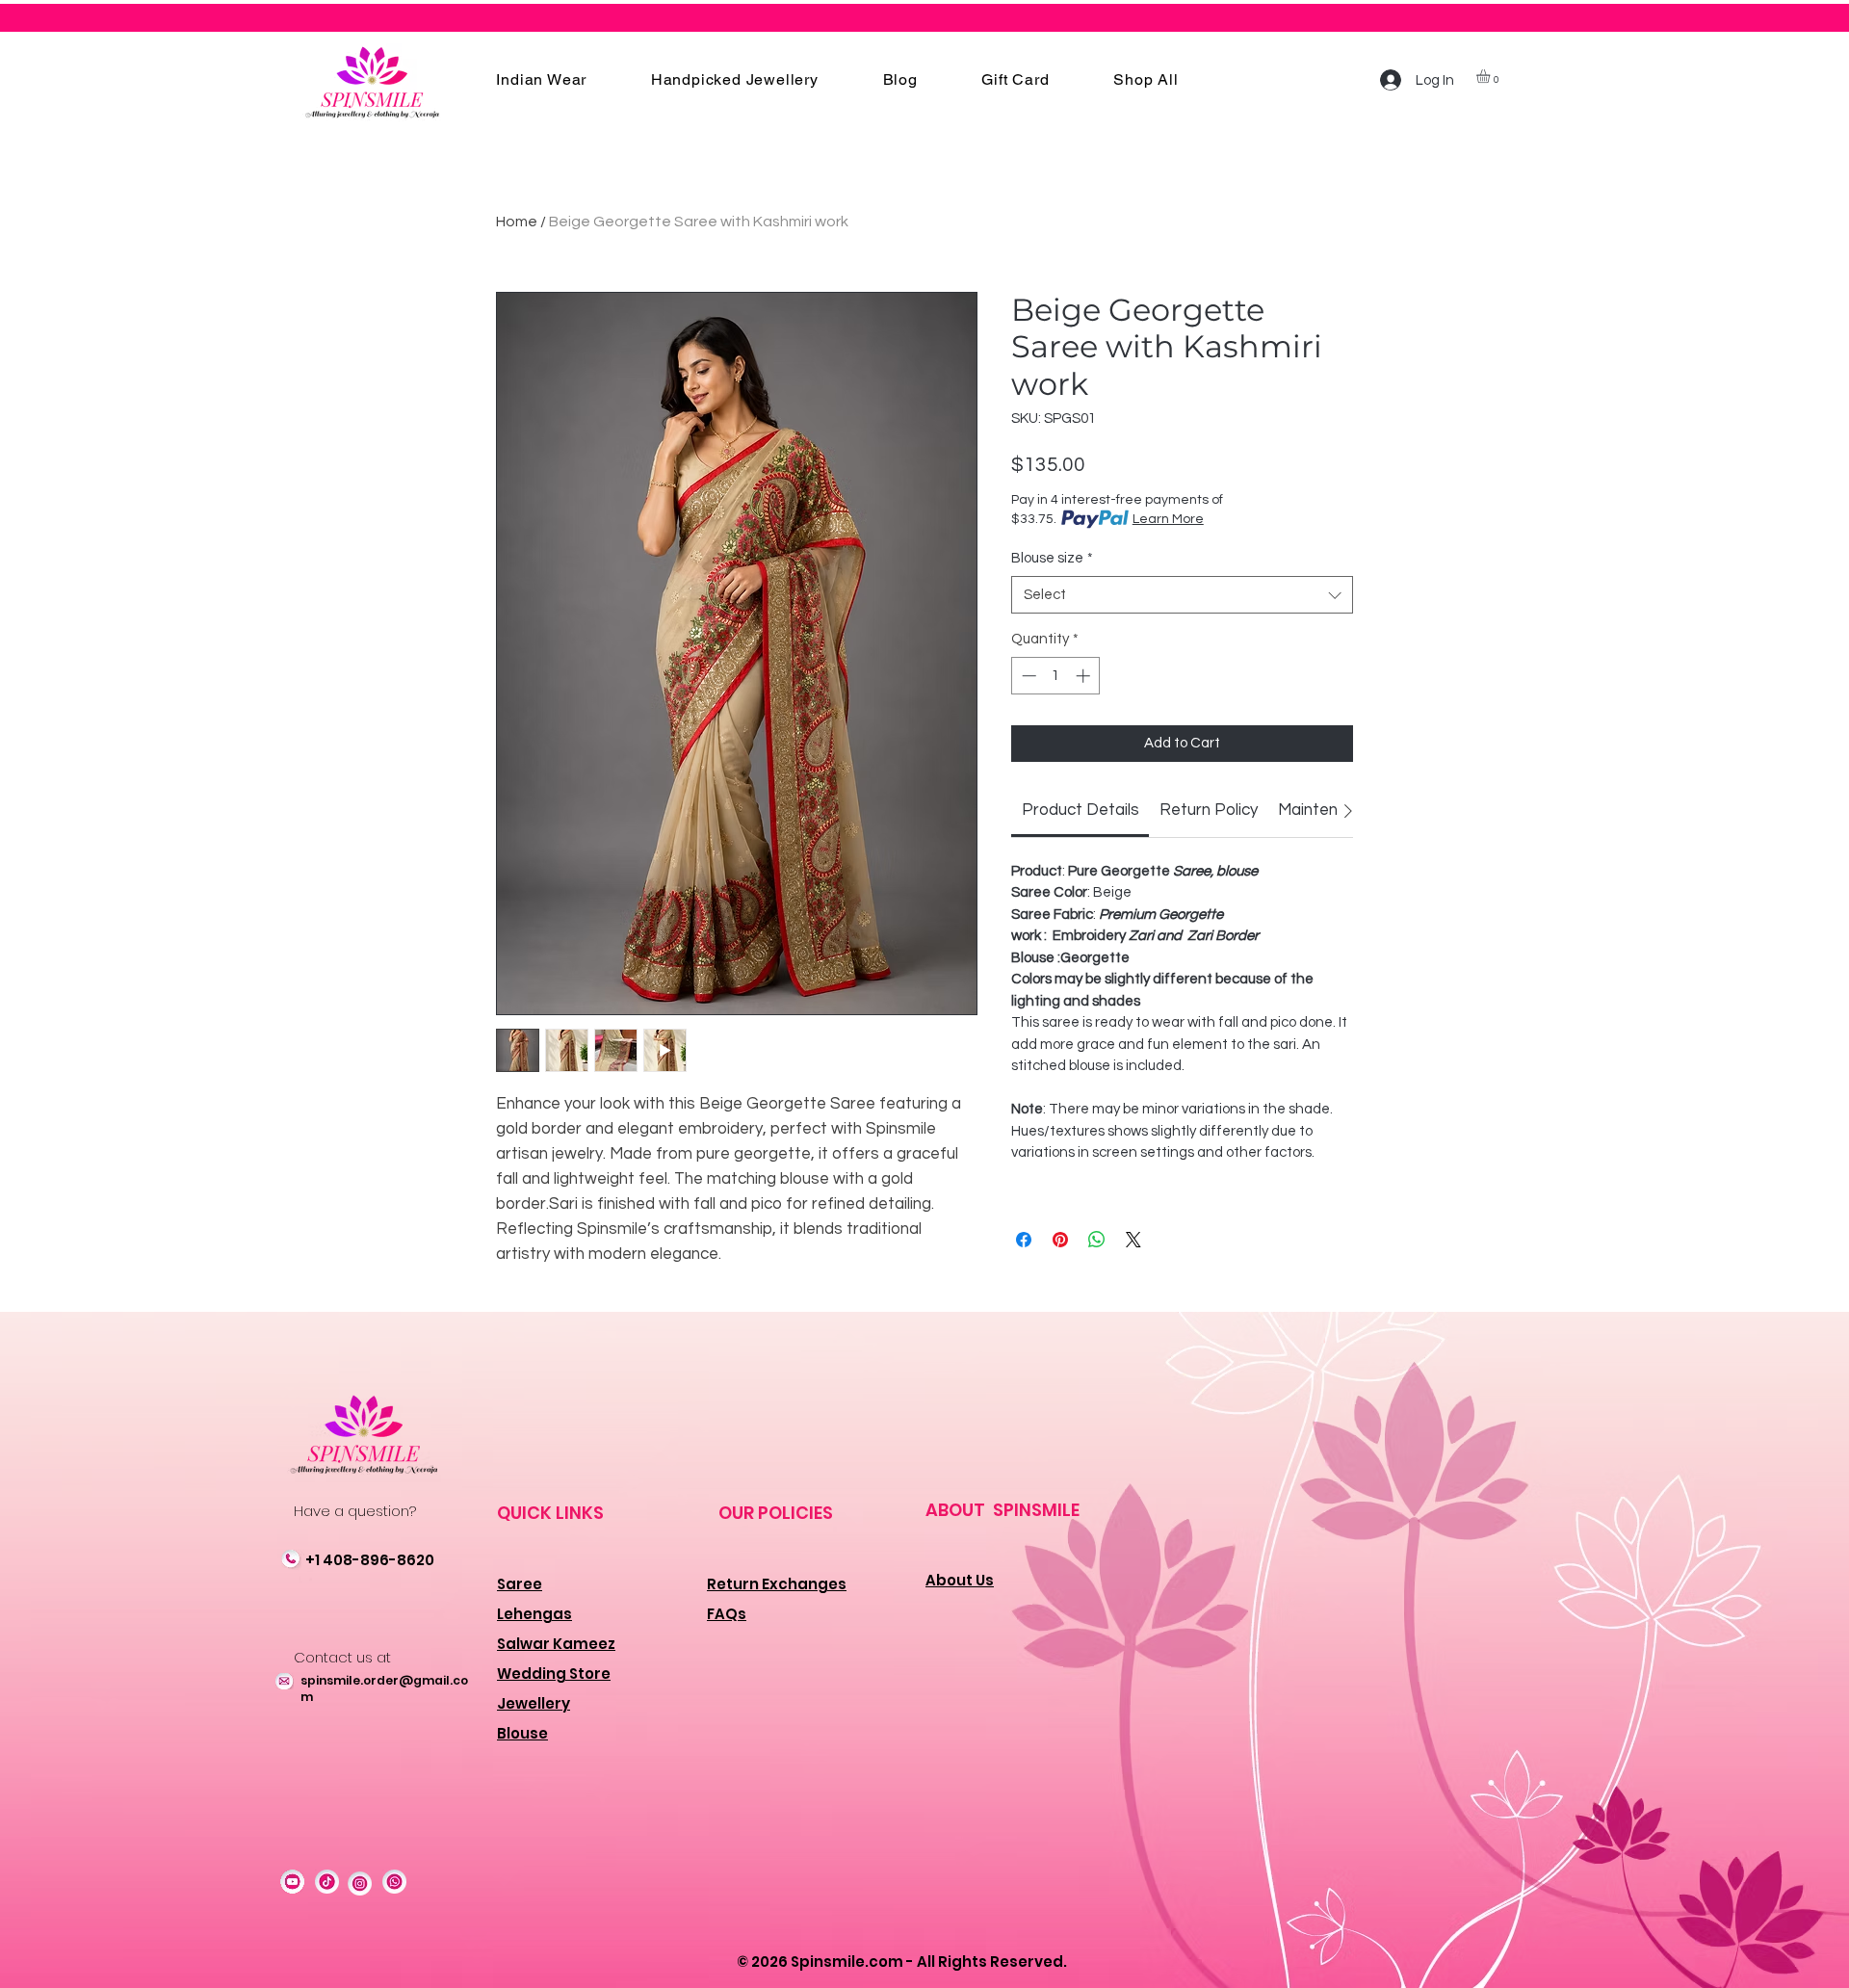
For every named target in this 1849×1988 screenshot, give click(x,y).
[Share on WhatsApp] (1097, 1240)
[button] (541, 79)
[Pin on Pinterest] (1060, 1240)
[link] (1081, 810)
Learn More (1168, 519)
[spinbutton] (1056, 676)
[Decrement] (1027, 676)
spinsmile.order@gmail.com (384, 1688)
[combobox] (1182, 595)
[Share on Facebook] (1024, 1240)
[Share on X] (1133, 1240)
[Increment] (1085, 676)
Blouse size (1052, 558)
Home (517, 222)
